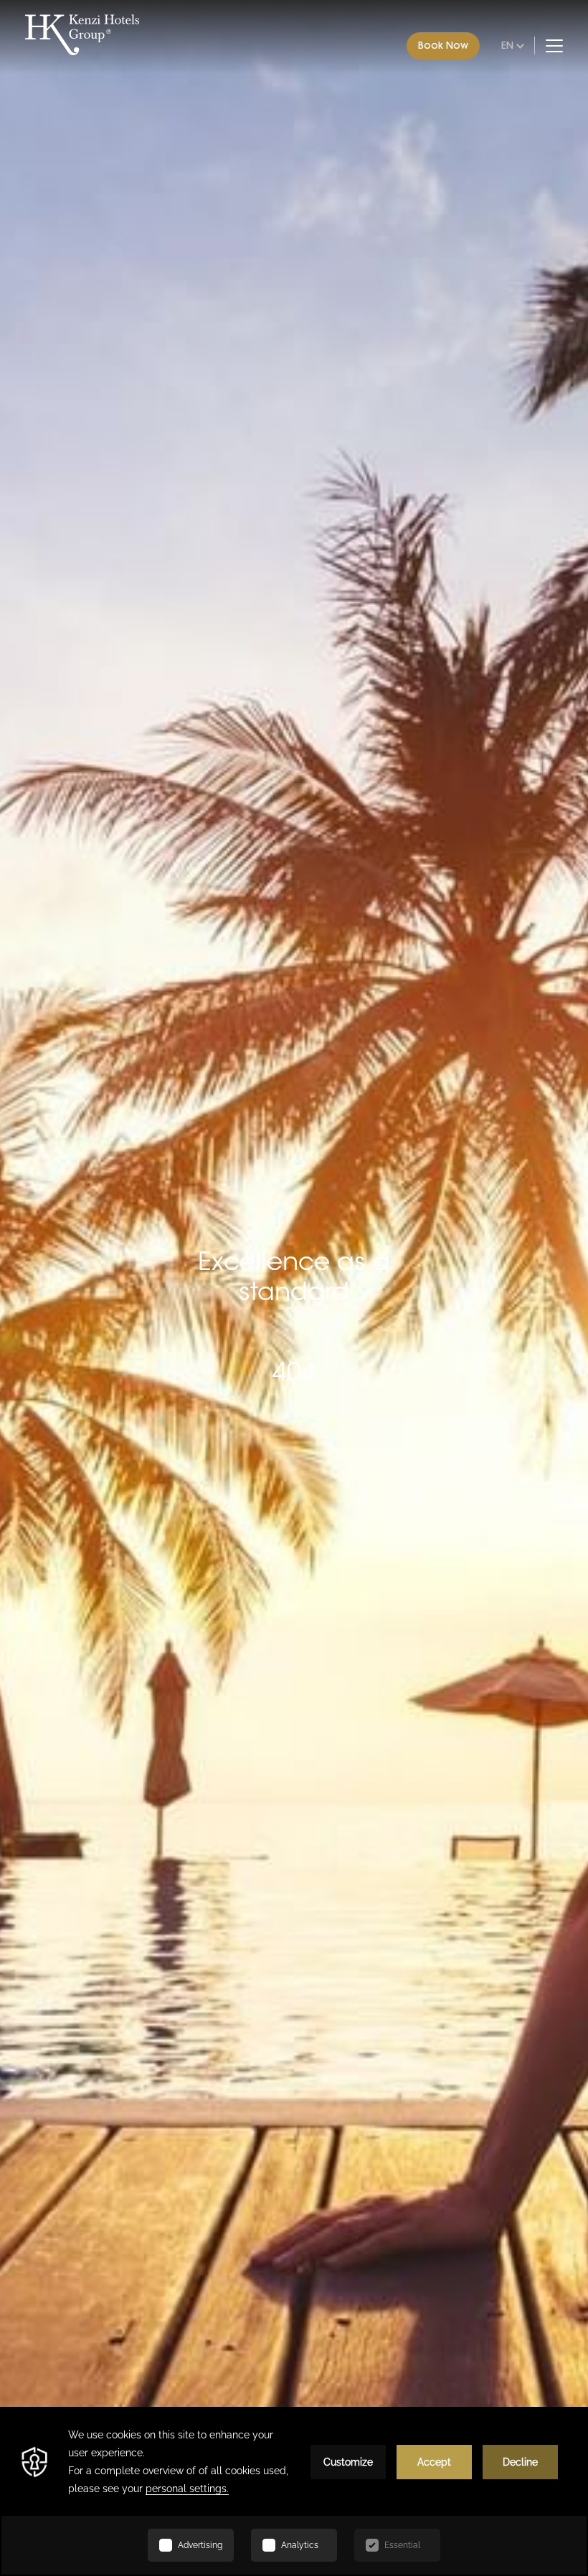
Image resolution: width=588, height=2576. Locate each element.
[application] (294, 2491)
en (507, 45)
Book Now (443, 45)
